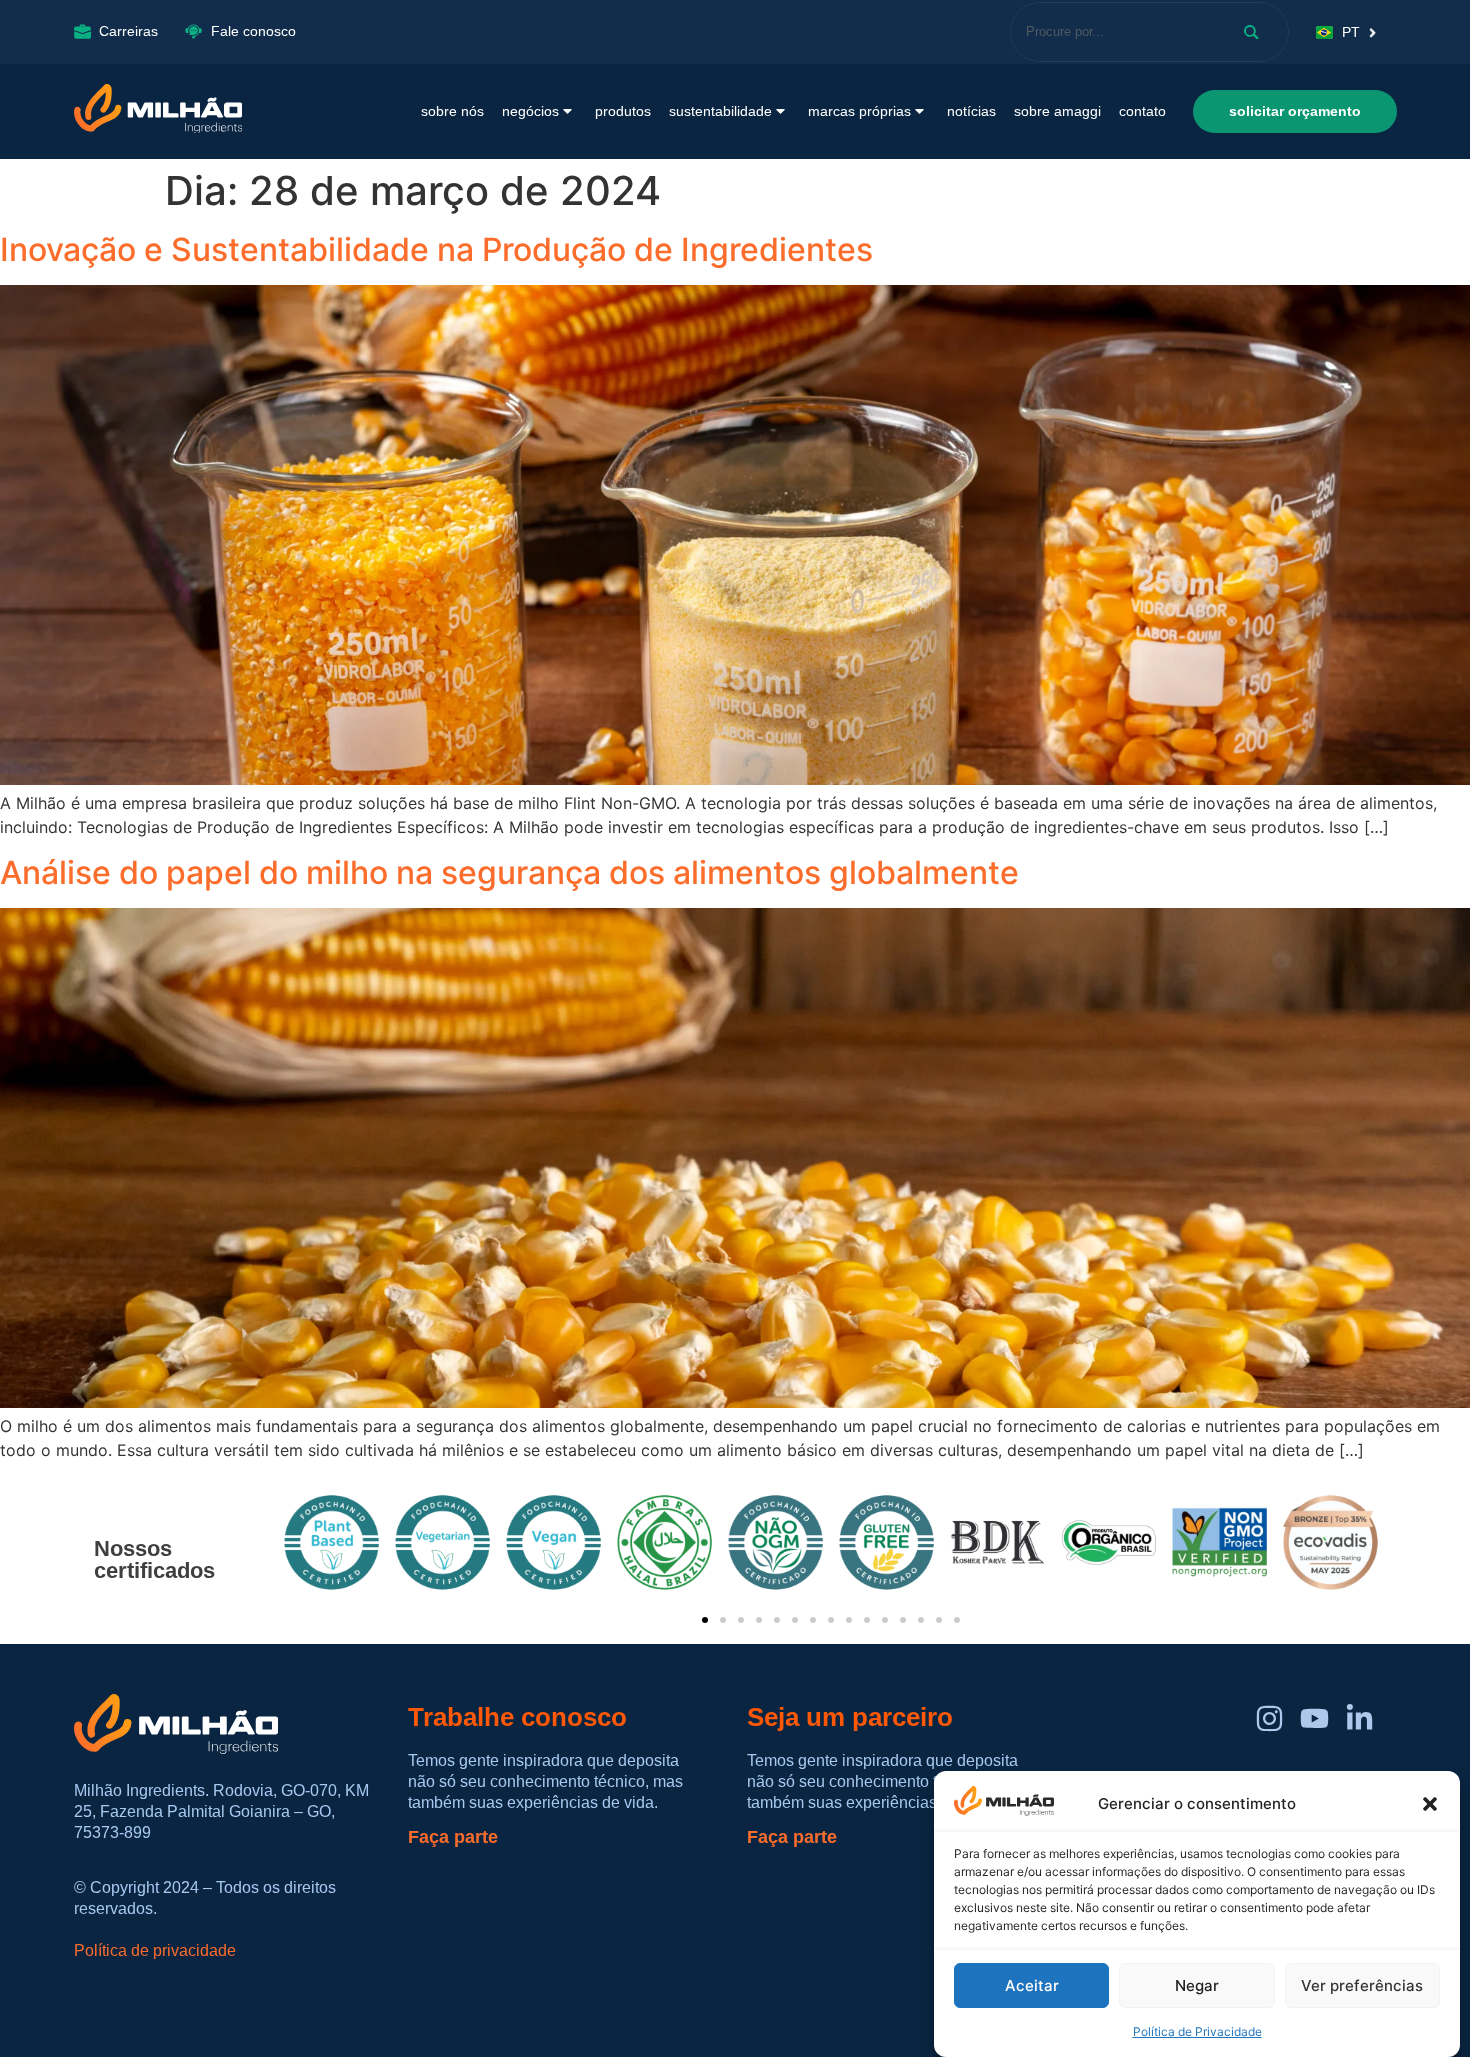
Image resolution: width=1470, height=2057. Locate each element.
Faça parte (453, 1837)
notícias (971, 111)
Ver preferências (1362, 1985)
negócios (530, 111)
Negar (1197, 1985)
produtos (623, 111)
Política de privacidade (155, 1950)
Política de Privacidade (1197, 2031)
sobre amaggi (1057, 111)
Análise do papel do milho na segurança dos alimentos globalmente (509, 872)
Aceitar (1032, 1985)
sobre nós (452, 111)
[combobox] (1112, 32)
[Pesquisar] (1255, 32)
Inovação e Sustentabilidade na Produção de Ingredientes (436, 249)
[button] (1430, 1804)
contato (1142, 111)
